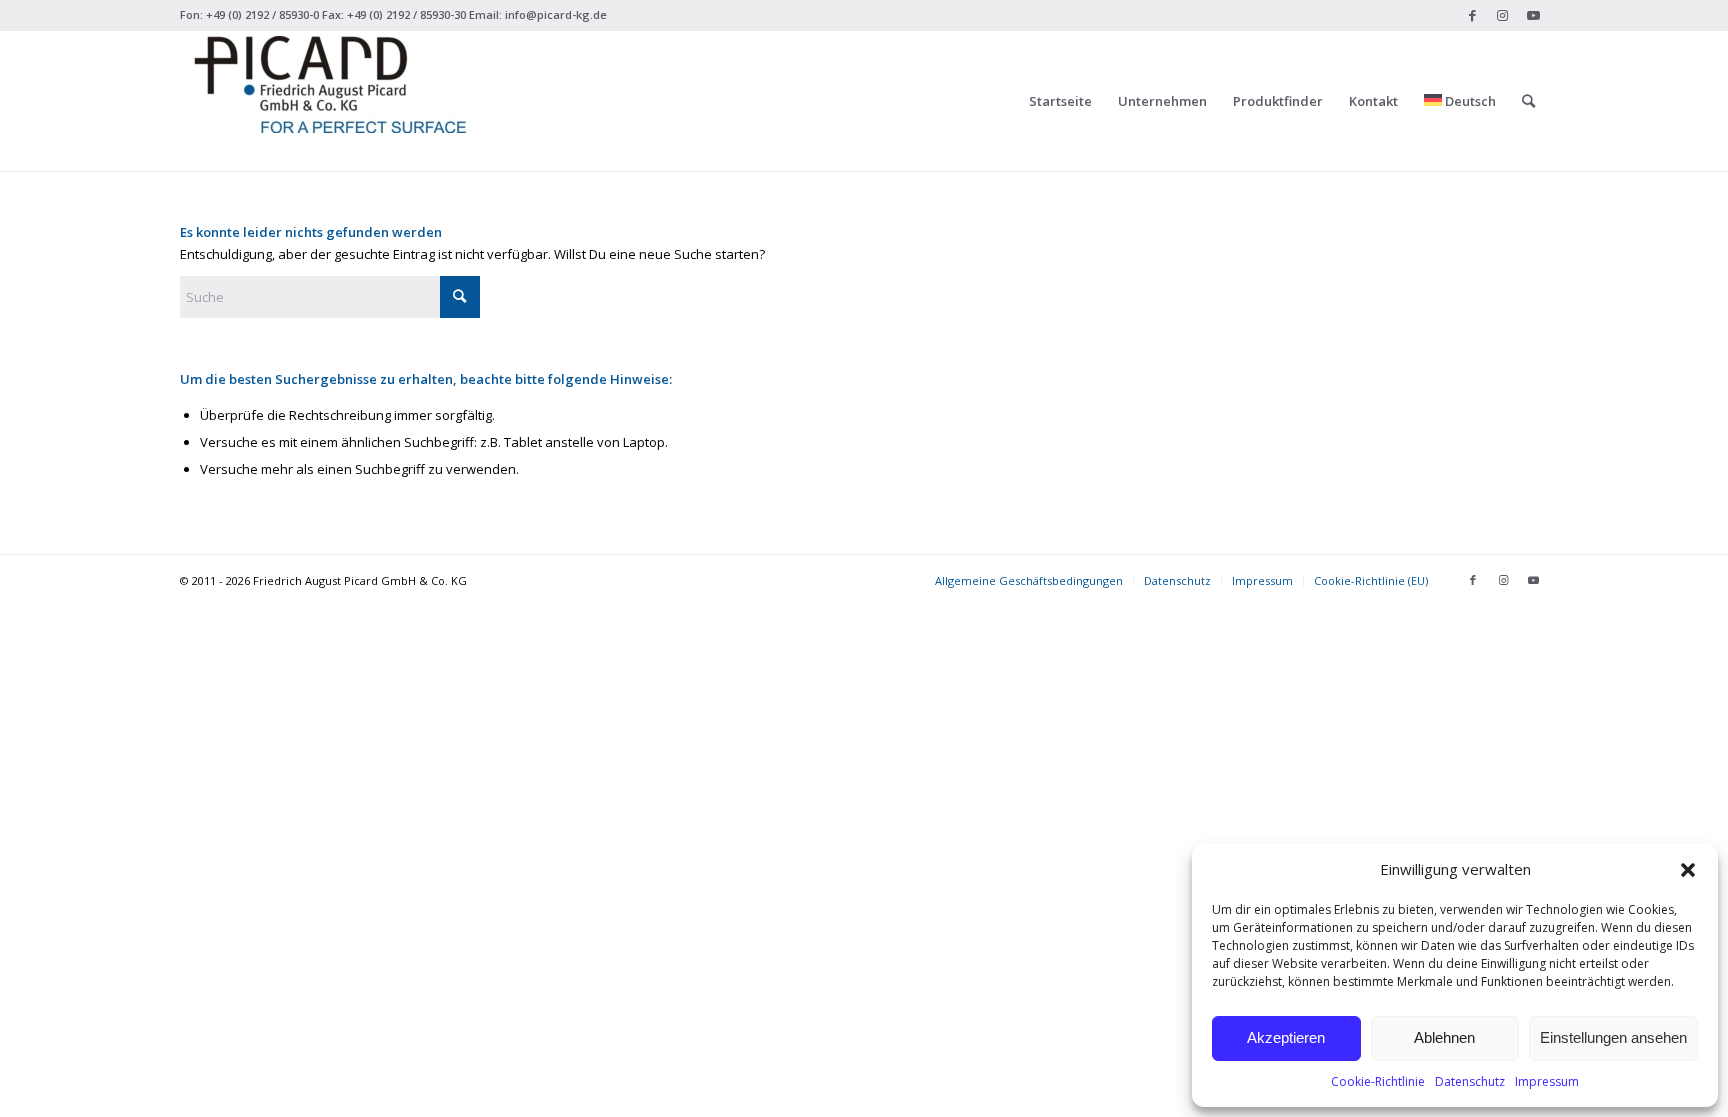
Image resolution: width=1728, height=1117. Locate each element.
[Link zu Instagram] (1502, 15)
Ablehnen (1444, 1037)
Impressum (1547, 1081)
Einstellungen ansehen (1613, 1037)
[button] (1688, 870)
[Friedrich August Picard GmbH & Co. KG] (330, 101)
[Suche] (1528, 101)
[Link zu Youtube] (1533, 15)
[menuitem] (1060, 101)
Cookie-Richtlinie (1378, 1081)
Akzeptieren (1286, 1037)
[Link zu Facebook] (1472, 15)
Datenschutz (1470, 1081)
